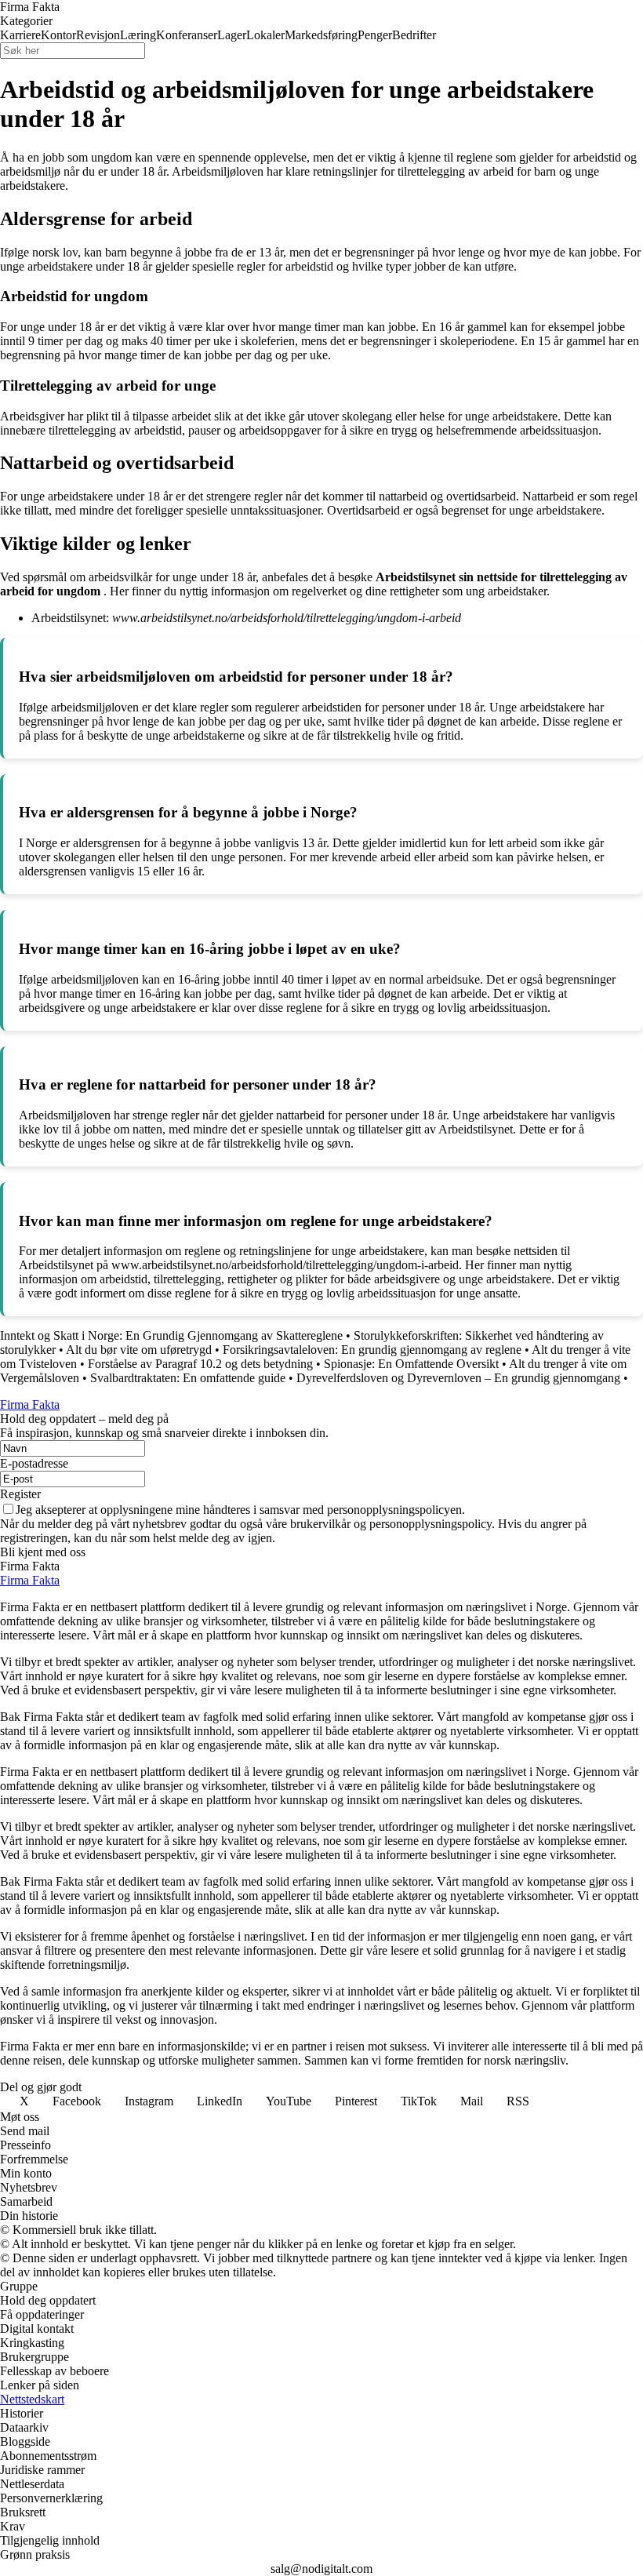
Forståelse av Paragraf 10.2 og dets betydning (200, 1364)
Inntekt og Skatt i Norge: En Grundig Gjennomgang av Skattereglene (171, 1335)
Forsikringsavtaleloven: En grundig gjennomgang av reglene (372, 1350)
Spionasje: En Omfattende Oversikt (411, 1364)
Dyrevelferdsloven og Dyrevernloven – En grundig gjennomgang (458, 1378)
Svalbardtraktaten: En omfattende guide (188, 1378)
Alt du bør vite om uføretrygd (139, 1350)
